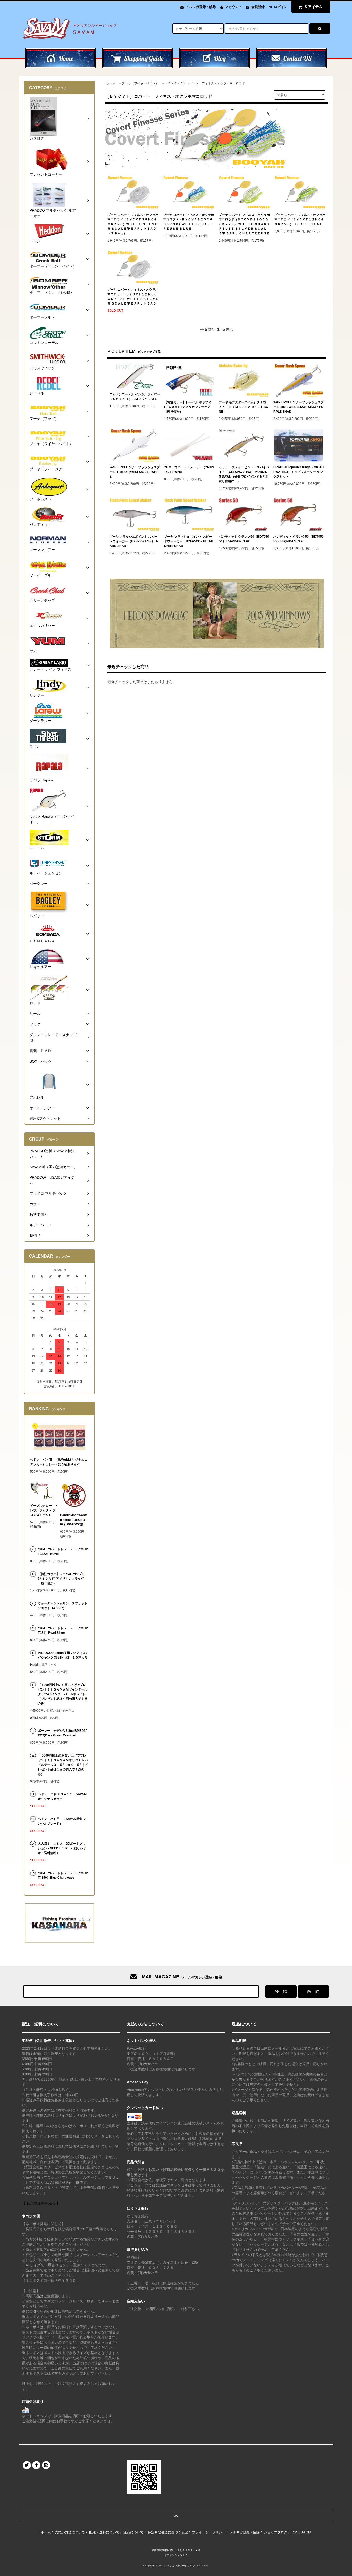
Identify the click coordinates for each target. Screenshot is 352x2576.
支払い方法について (70, 2532)
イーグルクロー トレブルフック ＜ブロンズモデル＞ (44, 1510)
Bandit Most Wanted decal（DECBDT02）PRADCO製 (74, 1520)
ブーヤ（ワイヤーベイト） (140, 83)
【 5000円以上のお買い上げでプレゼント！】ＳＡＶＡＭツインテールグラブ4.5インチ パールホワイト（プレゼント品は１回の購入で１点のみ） (63, 1694)
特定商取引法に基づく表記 (168, 2532)
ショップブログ (276, 2532)
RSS (295, 2532)
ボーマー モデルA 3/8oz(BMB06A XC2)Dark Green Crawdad (63, 1733)
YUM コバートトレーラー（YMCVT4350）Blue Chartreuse (63, 1875)
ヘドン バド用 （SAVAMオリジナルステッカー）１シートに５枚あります (59, 1462)
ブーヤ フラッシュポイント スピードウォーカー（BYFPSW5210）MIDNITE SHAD (188, 541)
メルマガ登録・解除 (201, 7)
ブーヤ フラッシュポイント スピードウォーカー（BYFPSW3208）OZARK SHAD (134, 541)
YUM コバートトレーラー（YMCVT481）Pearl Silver (63, 1630)
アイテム (314, 7)
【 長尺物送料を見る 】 (41, 2203)
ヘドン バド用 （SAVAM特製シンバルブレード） (62, 1821)
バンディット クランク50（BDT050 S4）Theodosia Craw (244, 539)
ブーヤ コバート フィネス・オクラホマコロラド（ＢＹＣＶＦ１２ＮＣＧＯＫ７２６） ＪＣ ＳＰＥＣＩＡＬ (300, 219)
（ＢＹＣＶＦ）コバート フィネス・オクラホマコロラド (205, 83)
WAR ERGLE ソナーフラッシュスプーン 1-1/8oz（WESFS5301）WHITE (135, 472)
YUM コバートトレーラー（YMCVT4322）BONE (63, 1552)
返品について (133, 2532)
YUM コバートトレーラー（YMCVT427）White (189, 470)
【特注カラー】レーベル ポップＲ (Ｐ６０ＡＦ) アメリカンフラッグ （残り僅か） (188, 407)
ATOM (306, 2532)
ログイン (281, 7)
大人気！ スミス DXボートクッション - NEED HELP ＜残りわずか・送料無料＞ (62, 1848)
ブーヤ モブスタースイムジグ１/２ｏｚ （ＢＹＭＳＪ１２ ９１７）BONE (244, 407)
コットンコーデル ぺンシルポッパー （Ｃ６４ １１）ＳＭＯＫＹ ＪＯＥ (135, 397)
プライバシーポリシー (209, 2532)
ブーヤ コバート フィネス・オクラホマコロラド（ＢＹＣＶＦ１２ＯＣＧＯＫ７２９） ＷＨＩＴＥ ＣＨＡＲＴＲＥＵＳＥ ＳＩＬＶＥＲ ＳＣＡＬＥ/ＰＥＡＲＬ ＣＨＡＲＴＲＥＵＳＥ (244, 224)
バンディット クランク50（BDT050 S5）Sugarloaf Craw (299, 539)
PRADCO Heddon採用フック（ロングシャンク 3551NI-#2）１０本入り (63, 1655)
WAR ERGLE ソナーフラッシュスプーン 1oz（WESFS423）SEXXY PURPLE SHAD (299, 407)
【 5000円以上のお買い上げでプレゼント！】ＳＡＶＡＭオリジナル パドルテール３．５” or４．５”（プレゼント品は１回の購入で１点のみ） (63, 1765)
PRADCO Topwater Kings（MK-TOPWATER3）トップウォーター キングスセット (299, 472)
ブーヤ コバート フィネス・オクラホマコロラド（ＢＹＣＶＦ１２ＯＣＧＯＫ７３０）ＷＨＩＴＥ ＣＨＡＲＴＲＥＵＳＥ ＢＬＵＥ (189, 222)
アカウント (234, 7)
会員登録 (258, 7)
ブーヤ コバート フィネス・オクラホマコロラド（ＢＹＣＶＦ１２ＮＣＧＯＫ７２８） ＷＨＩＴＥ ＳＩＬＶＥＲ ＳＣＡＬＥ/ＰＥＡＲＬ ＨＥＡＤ (133, 297)
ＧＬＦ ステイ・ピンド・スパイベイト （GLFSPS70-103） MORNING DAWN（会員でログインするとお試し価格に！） (244, 474)
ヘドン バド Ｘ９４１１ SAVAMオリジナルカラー (62, 1796)
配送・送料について (104, 2532)
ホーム (111, 83)
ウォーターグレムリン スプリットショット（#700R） (63, 1606)
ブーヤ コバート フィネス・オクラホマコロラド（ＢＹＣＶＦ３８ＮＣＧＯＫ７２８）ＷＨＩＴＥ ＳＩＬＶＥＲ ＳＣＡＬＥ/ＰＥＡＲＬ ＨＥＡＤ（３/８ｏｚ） (133, 224)
